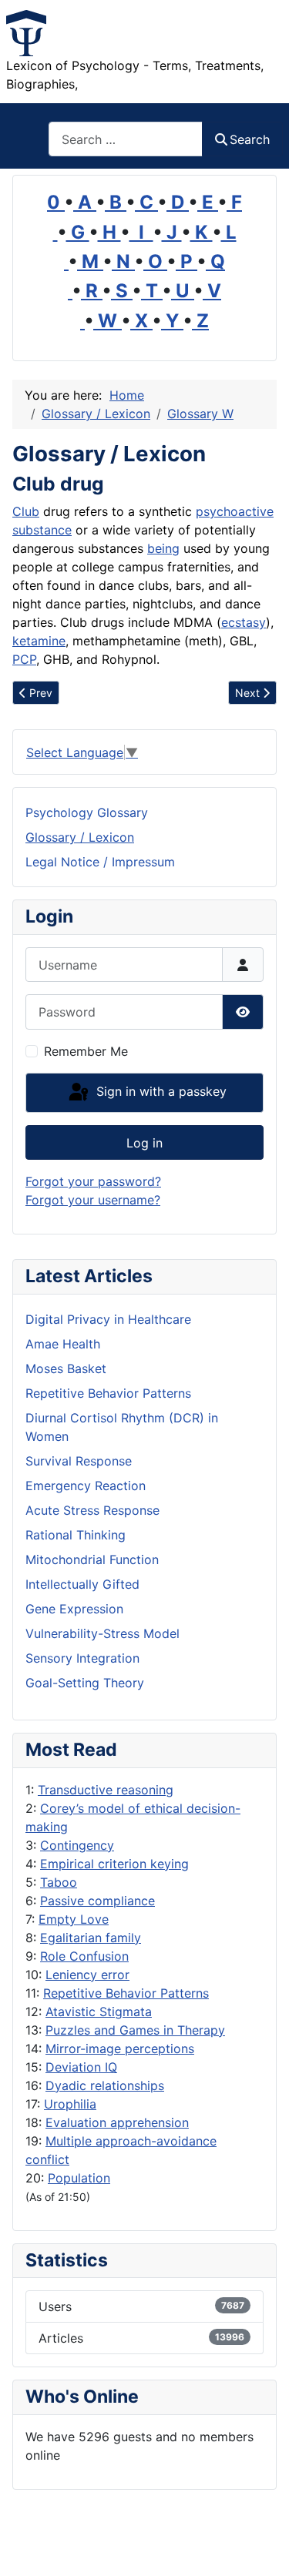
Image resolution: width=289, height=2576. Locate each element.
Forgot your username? (93, 1200)
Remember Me (86, 1051)
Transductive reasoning (106, 1790)
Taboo (59, 1882)
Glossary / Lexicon (80, 837)
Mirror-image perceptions (120, 2048)
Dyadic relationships (105, 2085)
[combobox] (126, 139)
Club (26, 511)
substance (42, 530)
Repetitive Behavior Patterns (126, 1993)
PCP (24, 659)
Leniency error (87, 1975)
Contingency (77, 1845)
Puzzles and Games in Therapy (135, 2030)
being (163, 548)
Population (79, 2178)
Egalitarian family (91, 1938)
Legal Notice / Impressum (100, 862)
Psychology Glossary (87, 812)
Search (250, 139)
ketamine (39, 641)
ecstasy (244, 622)
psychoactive (235, 511)
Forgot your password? (93, 1181)
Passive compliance (97, 1901)
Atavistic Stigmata (99, 2012)
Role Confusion (84, 1956)
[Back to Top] (262, 2548)
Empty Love (74, 1919)
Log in (144, 1143)
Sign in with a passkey (160, 1091)
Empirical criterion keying (114, 1864)
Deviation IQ (81, 2067)
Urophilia (70, 2104)
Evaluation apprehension (117, 2122)
